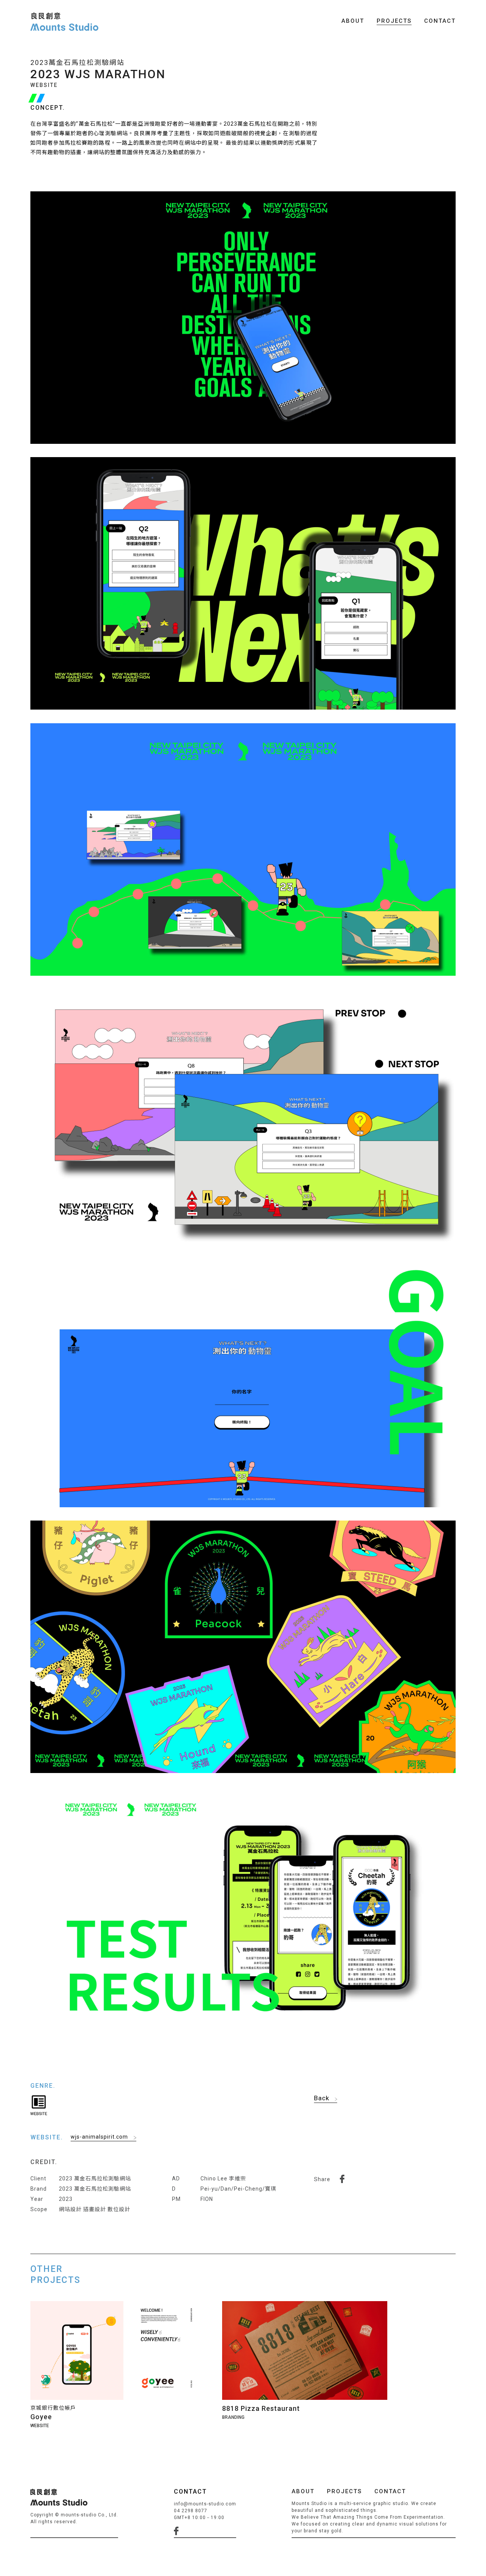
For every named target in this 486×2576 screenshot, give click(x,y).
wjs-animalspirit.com (99, 2137)
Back (322, 2098)
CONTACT (440, 21)
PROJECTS (394, 21)
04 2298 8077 (191, 2511)
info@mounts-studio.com (205, 2504)
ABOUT (353, 21)
